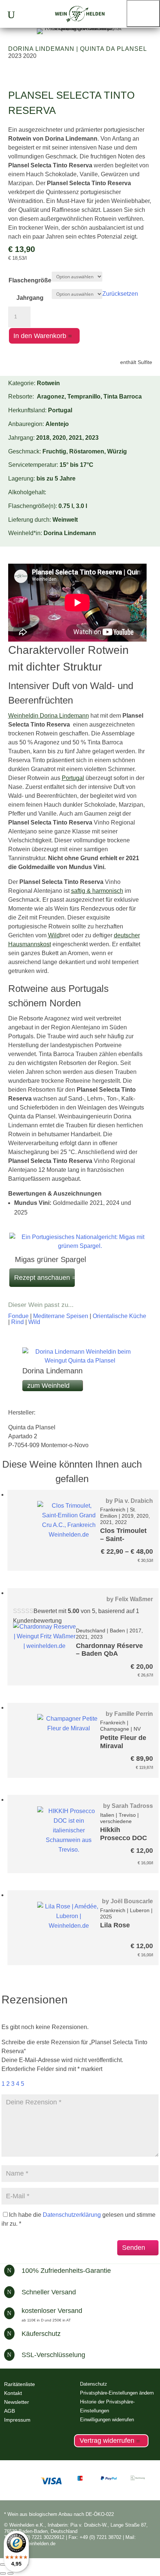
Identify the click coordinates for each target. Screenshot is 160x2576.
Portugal (73, 778)
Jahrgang (30, 298)
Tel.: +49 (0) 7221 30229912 (34, 2537)
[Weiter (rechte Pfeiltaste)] (10, 2573)
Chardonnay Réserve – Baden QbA (109, 1650)
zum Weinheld (48, 1386)
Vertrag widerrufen (107, 2441)
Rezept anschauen (42, 1278)
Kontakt (13, 2393)
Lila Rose (115, 1925)
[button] (143, 14)
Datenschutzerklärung (72, 2215)
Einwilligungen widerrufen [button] (107, 2420)
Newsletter (17, 2402)
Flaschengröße (30, 280)
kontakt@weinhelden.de (30, 2544)
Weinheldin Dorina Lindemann (49, 716)
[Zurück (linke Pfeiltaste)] (3, 2573)
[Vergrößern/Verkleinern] (3, 2564)
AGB (9, 2411)
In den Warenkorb (40, 336)
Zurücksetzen (120, 294)
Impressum (17, 2420)
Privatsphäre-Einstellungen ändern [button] (117, 2393)
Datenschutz (94, 2384)
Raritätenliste (20, 2384)
